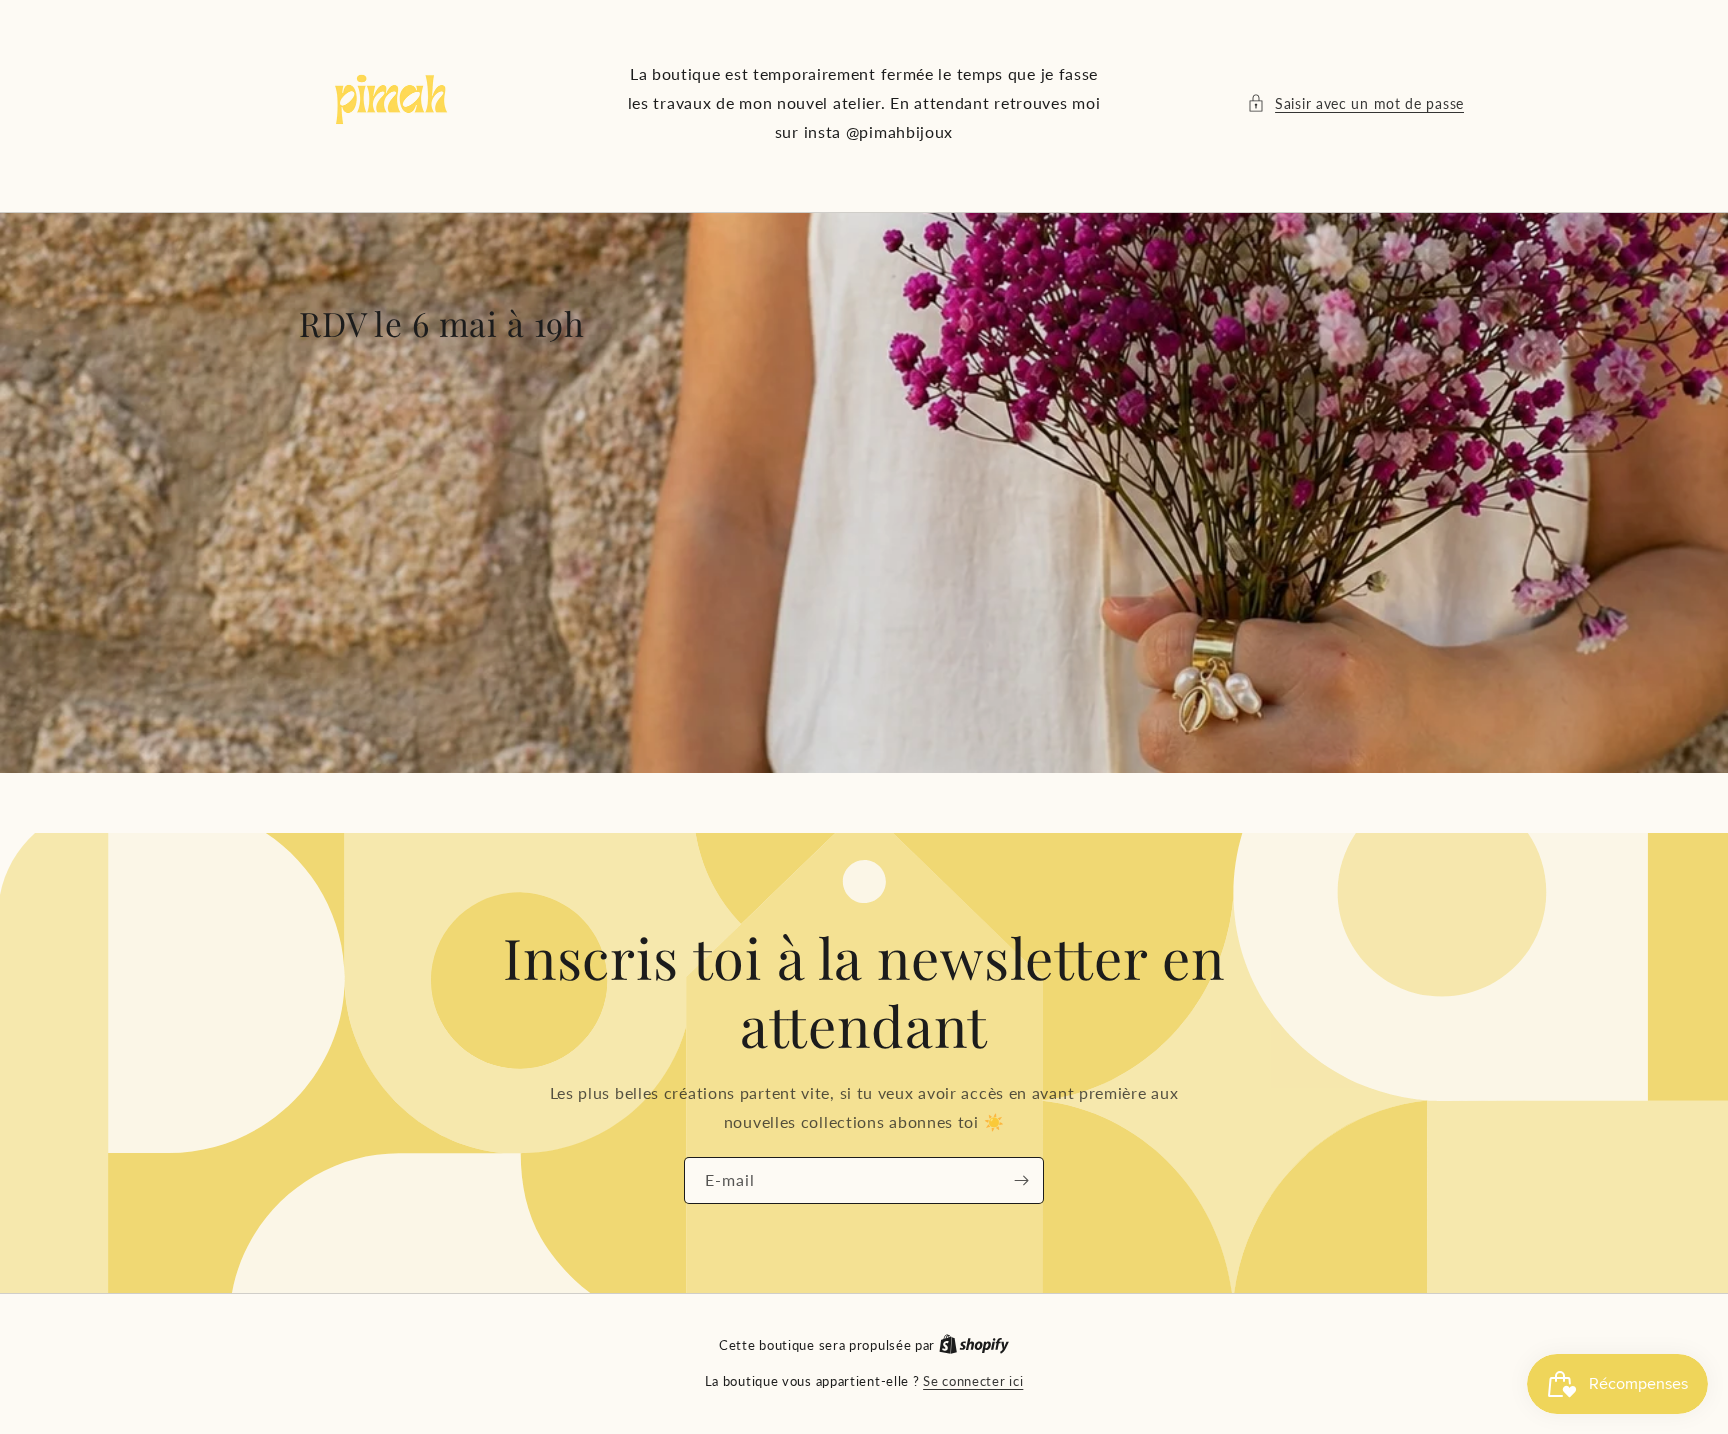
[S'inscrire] (1021, 1179)
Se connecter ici (973, 1381)
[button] (1355, 103)
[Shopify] (974, 1345)
